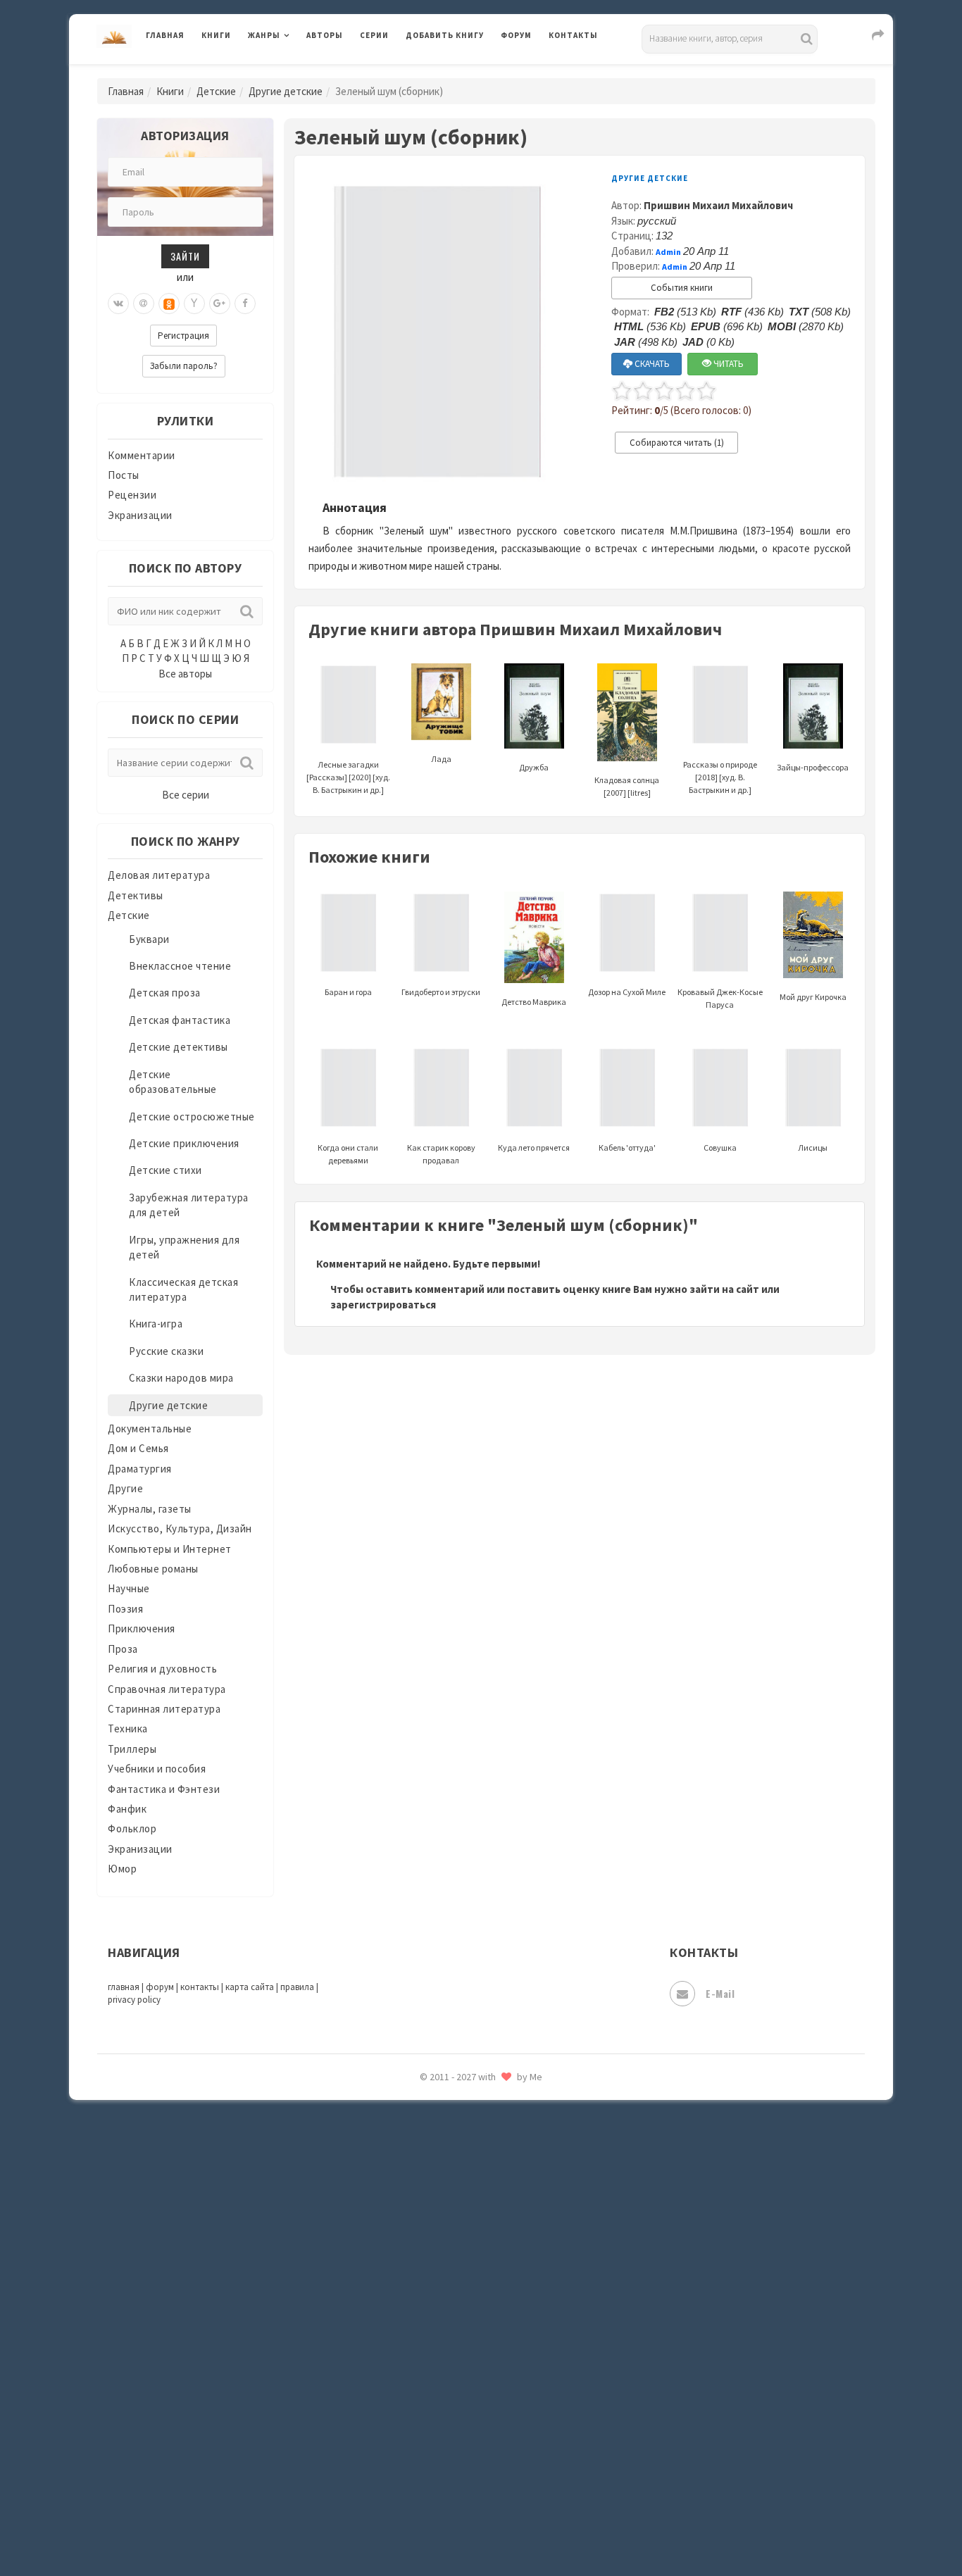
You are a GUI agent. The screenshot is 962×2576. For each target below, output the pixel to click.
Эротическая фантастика (469, 2465)
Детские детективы (179, 1047)
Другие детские (286, 91)
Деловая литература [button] (298, 72)
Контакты (573, 35)
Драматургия (140, 1469)
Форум (516, 35)
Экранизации (140, 515)
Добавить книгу (445, 35)
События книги (682, 288)
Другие (125, 1488)
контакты (200, 1987)
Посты (124, 475)
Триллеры (132, 1749)
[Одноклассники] (169, 304)
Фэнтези (428, 2339)
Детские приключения (184, 1143)
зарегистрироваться (383, 1305)
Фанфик (127, 1809)
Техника (128, 1728)
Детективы (136, 895)
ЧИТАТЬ (727, 364)
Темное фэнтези (447, 2213)
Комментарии (142, 455)
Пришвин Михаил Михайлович (718, 205)
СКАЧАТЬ (651, 364)
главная (124, 1987)
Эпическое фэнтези (455, 2434)
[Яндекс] (194, 304)
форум (160, 1987)
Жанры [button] (264, 35)
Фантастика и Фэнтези (164, 1789)
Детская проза (165, 993)
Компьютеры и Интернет (170, 1549)
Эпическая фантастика (463, 2402)
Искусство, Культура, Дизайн (180, 1528)
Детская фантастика (180, 1020)
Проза (123, 1649)
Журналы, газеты (150, 1509)
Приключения (142, 1628)
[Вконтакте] (118, 304)
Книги (216, 35)
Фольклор (132, 1828)
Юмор (122, 1869)
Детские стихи (165, 1170)
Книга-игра (156, 1324)
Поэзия (125, 1609)
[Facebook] (245, 304)
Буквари (149, 939)
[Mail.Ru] (144, 304)
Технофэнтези (442, 2245)
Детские (216, 91)
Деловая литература (456, 72)
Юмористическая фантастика (480, 2528)
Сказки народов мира (181, 1378)
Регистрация (183, 336)
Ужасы (423, 2276)
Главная (165, 35)
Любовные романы (153, 1569)
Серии (374, 35)
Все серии (186, 795)
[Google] (220, 304)
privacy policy (134, 2000)
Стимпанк (431, 2182)
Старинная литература (164, 1709)
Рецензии (132, 495)
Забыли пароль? (184, 366)
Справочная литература (167, 1689)
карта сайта (250, 1987)
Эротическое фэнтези (461, 2496)
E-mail (720, 1993)
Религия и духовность (162, 1669)
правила (297, 1987)
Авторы (325, 35)
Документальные (150, 1428)
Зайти (185, 256)
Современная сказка (456, 2119)
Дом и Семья (138, 1448)
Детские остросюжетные (192, 1117)
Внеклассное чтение (180, 966)
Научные (129, 1588)
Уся (416, 2308)
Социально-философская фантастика (500, 2150)
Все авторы (185, 674)
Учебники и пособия (157, 1769)
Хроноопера (436, 2370)
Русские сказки (166, 1351)
